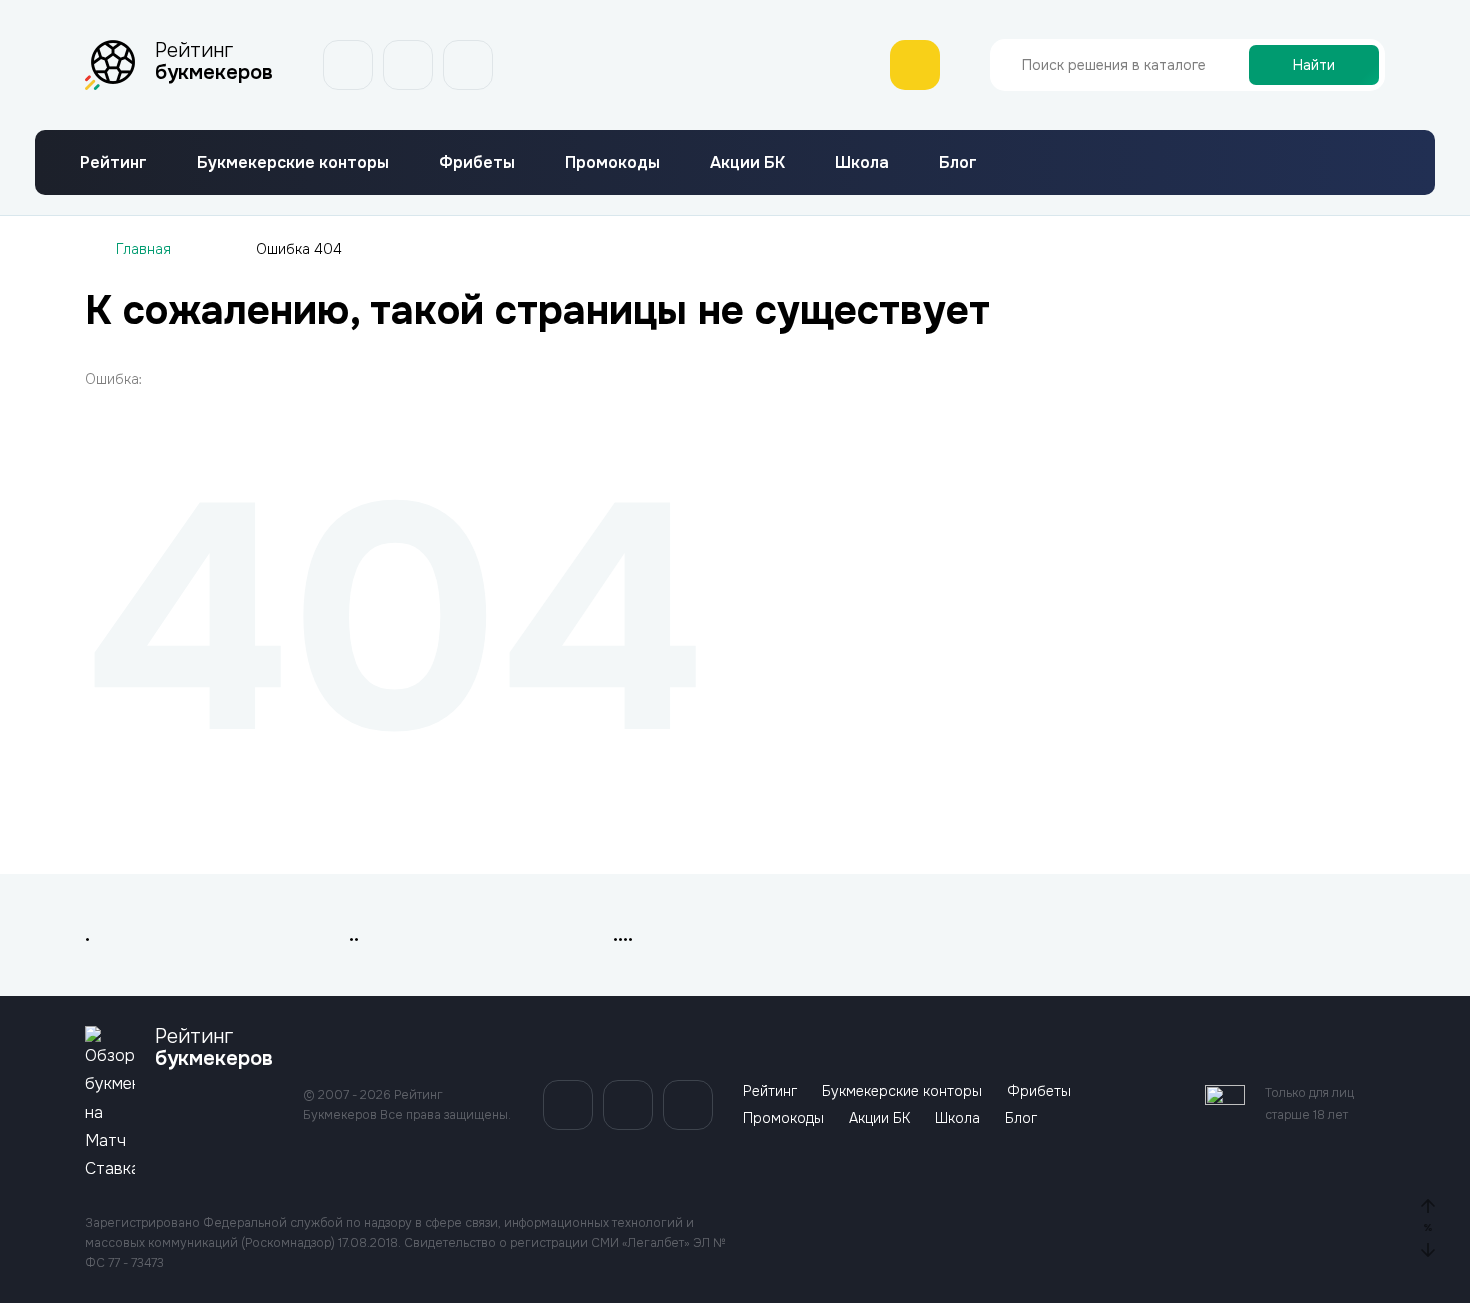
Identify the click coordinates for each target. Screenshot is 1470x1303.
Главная (143, 249)
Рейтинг (113, 162)
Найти (1314, 65)
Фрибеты (477, 162)
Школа (862, 162)
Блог (958, 162)
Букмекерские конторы (293, 162)
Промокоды (612, 162)
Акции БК (747, 162)
